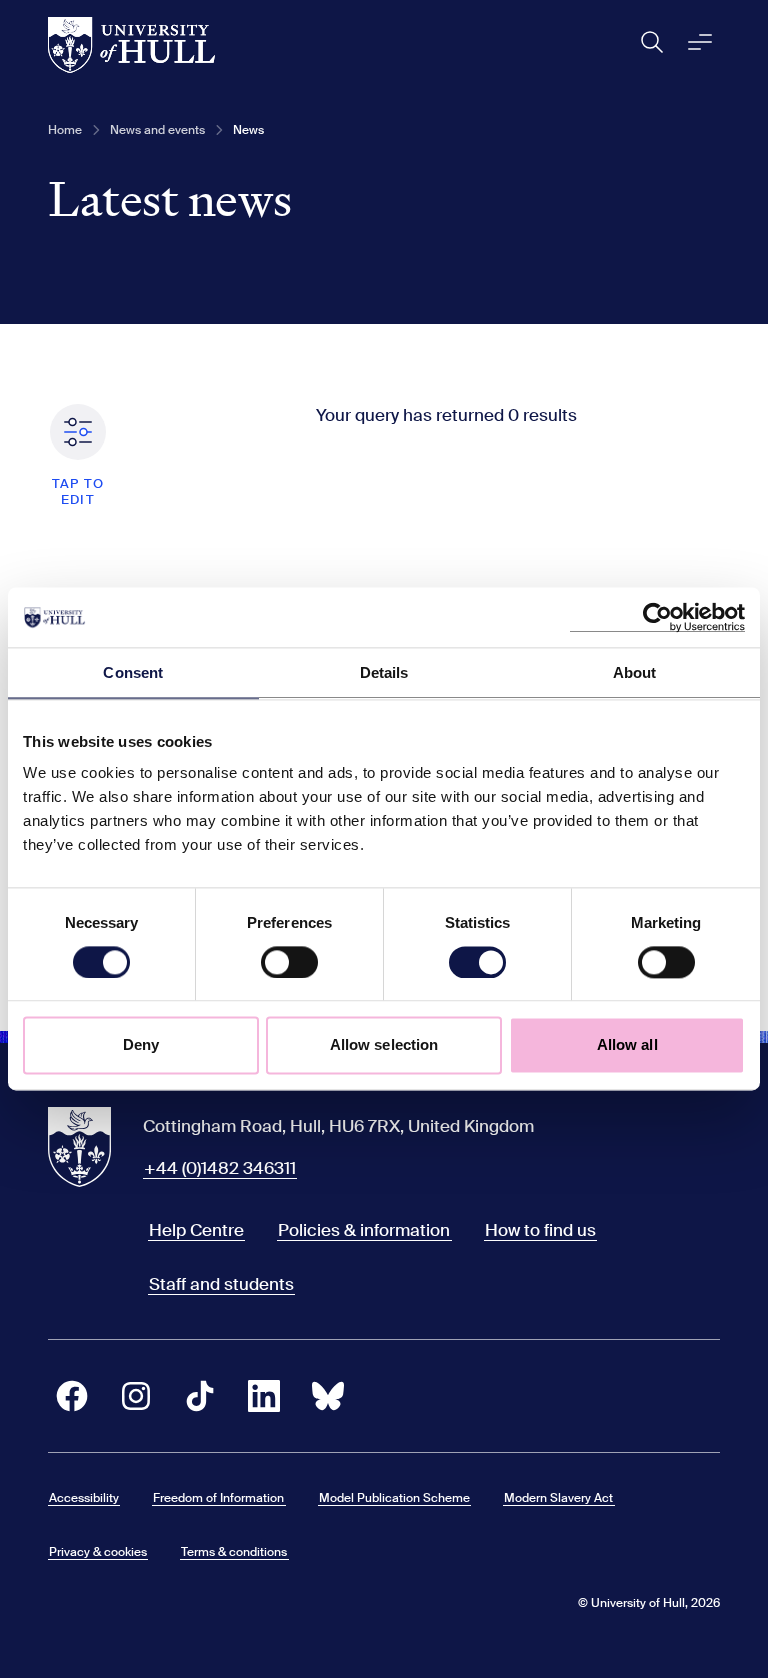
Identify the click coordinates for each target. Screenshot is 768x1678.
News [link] (248, 130)
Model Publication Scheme (394, 1498)
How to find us (540, 1230)
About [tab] (635, 672)
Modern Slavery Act (558, 1498)
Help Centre (196, 1230)
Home (65, 130)
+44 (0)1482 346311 (220, 1168)
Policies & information (364, 1230)
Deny (141, 1045)
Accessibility (84, 1498)
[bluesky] (328, 1396)
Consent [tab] (133, 672)
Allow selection (384, 1045)
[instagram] (136, 1396)
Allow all (627, 1045)
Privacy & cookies (98, 1552)
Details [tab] (384, 672)
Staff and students (221, 1284)
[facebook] (72, 1396)
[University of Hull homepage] (131, 45)
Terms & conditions (234, 1552)
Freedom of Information (218, 1498)
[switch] (289, 962)
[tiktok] (200, 1396)
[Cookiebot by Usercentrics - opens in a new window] (657, 617)
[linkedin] (264, 1396)
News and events (157, 130)
